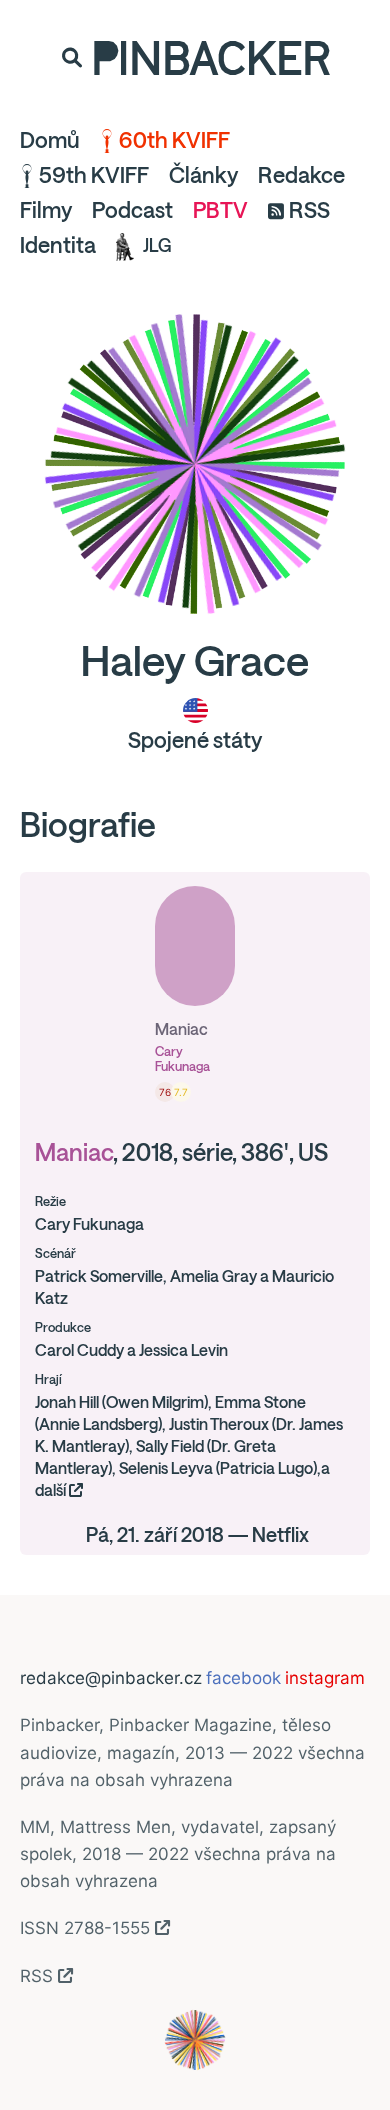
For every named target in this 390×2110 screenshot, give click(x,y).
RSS (309, 210)
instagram (325, 1678)
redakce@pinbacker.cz (111, 1678)
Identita (58, 245)
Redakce (301, 175)
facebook (243, 1678)
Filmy (46, 210)
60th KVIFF (174, 140)
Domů (50, 140)
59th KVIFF (94, 175)
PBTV (220, 210)
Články (203, 175)
